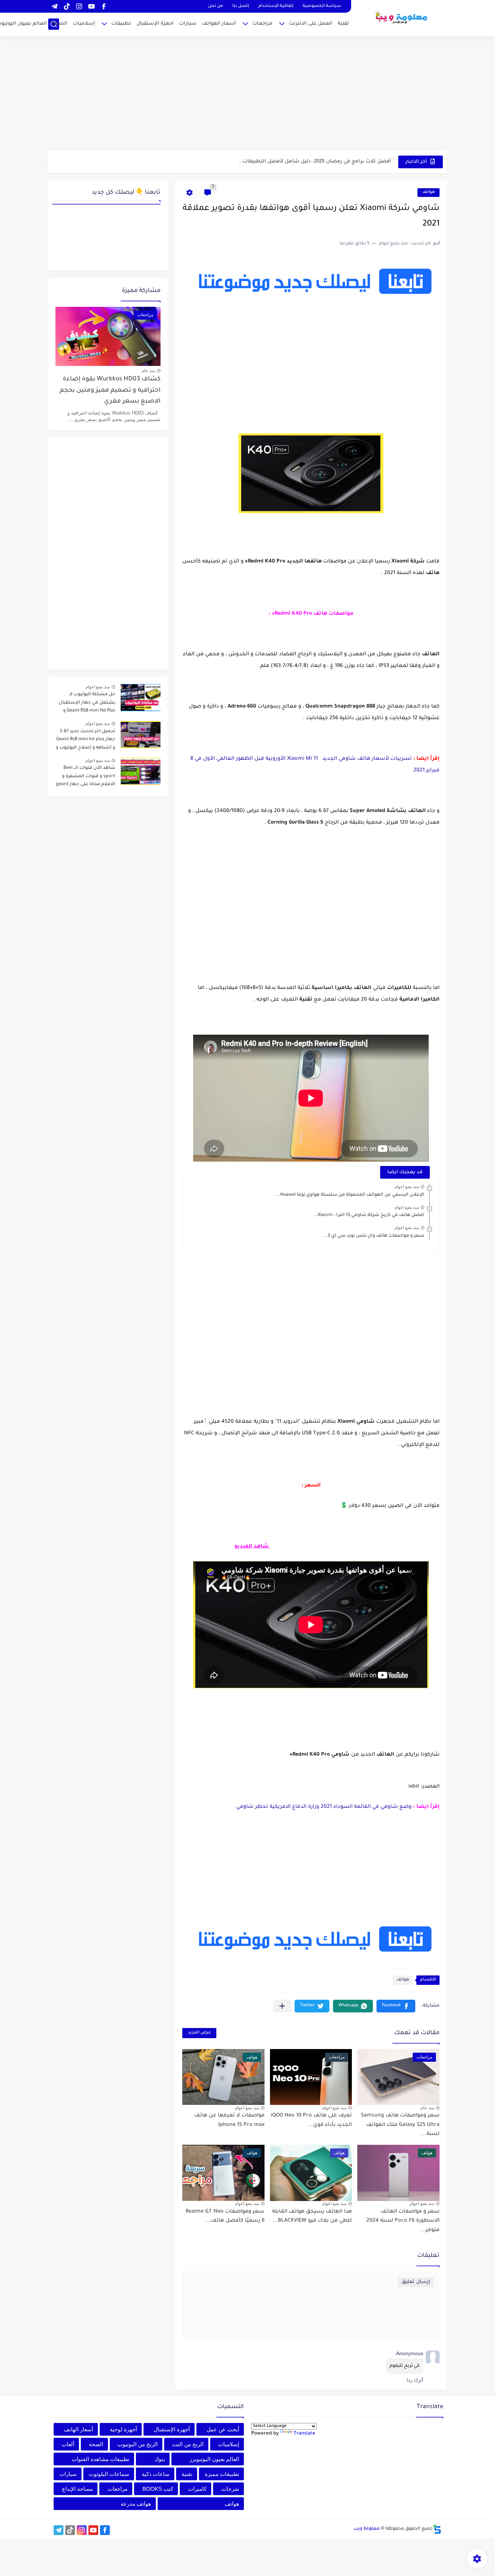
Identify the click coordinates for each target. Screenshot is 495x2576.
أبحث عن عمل (223, 2429)
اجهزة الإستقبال (155, 24)
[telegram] (54, 6)
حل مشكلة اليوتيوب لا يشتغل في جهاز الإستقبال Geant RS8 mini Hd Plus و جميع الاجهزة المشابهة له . (87, 704)
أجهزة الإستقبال (172, 2429)
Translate (304, 2434)
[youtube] (91, 6)
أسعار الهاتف (78, 2429)
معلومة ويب (367, 2529)
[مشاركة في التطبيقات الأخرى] (282, 2006)
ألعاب (68, 2444)
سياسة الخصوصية (322, 6)
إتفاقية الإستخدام (276, 6)
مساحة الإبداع (77, 2489)
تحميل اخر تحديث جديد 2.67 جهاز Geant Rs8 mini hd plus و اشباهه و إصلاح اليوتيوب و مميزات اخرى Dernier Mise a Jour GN (86, 741)
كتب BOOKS (158, 2489)
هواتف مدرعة (136, 2504)
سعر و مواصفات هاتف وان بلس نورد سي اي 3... (374, 1236)
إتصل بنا (241, 6)
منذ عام (427, 2108)
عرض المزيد (199, 2033)
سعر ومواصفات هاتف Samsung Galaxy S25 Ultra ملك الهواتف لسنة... (400, 2125)
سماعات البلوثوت (109, 2474)
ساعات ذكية (156, 2474)
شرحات (230, 2489)
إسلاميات (84, 24)
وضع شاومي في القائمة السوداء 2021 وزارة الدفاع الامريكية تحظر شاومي (323, 1807)
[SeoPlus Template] (437, 2529)
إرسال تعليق (416, 2282)
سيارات (188, 24)
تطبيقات (121, 24)
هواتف (429, 192)
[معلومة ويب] (402, 17)
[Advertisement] (247, 94)
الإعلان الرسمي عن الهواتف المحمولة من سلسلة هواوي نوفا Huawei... (350, 1195)
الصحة (60, 24)
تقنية (343, 24)
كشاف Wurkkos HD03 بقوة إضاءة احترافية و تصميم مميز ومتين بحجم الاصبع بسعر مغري (110, 391)
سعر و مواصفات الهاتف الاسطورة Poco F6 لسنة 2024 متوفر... (403, 2221)
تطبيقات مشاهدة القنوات (101, 2459)
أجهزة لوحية (123, 2429)
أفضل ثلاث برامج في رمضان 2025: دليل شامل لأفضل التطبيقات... (315, 162)
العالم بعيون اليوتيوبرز (214, 2459)
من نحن (215, 6)
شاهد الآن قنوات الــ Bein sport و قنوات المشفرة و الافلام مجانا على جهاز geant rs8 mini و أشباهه (86, 777)
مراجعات (262, 24)
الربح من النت (188, 2444)
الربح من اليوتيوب (138, 2444)
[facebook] (104, 6)
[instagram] (79, 6)
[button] (396, 2006)
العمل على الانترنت (311, 24)
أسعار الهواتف (219, 24)
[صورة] (141, 698)
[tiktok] (67, 6)
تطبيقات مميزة (222, 2474)
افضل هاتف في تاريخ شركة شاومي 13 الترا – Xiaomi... (369, 1215)
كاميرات (197, 2489)
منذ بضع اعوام (407, 1187)
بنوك (160, 2459)
